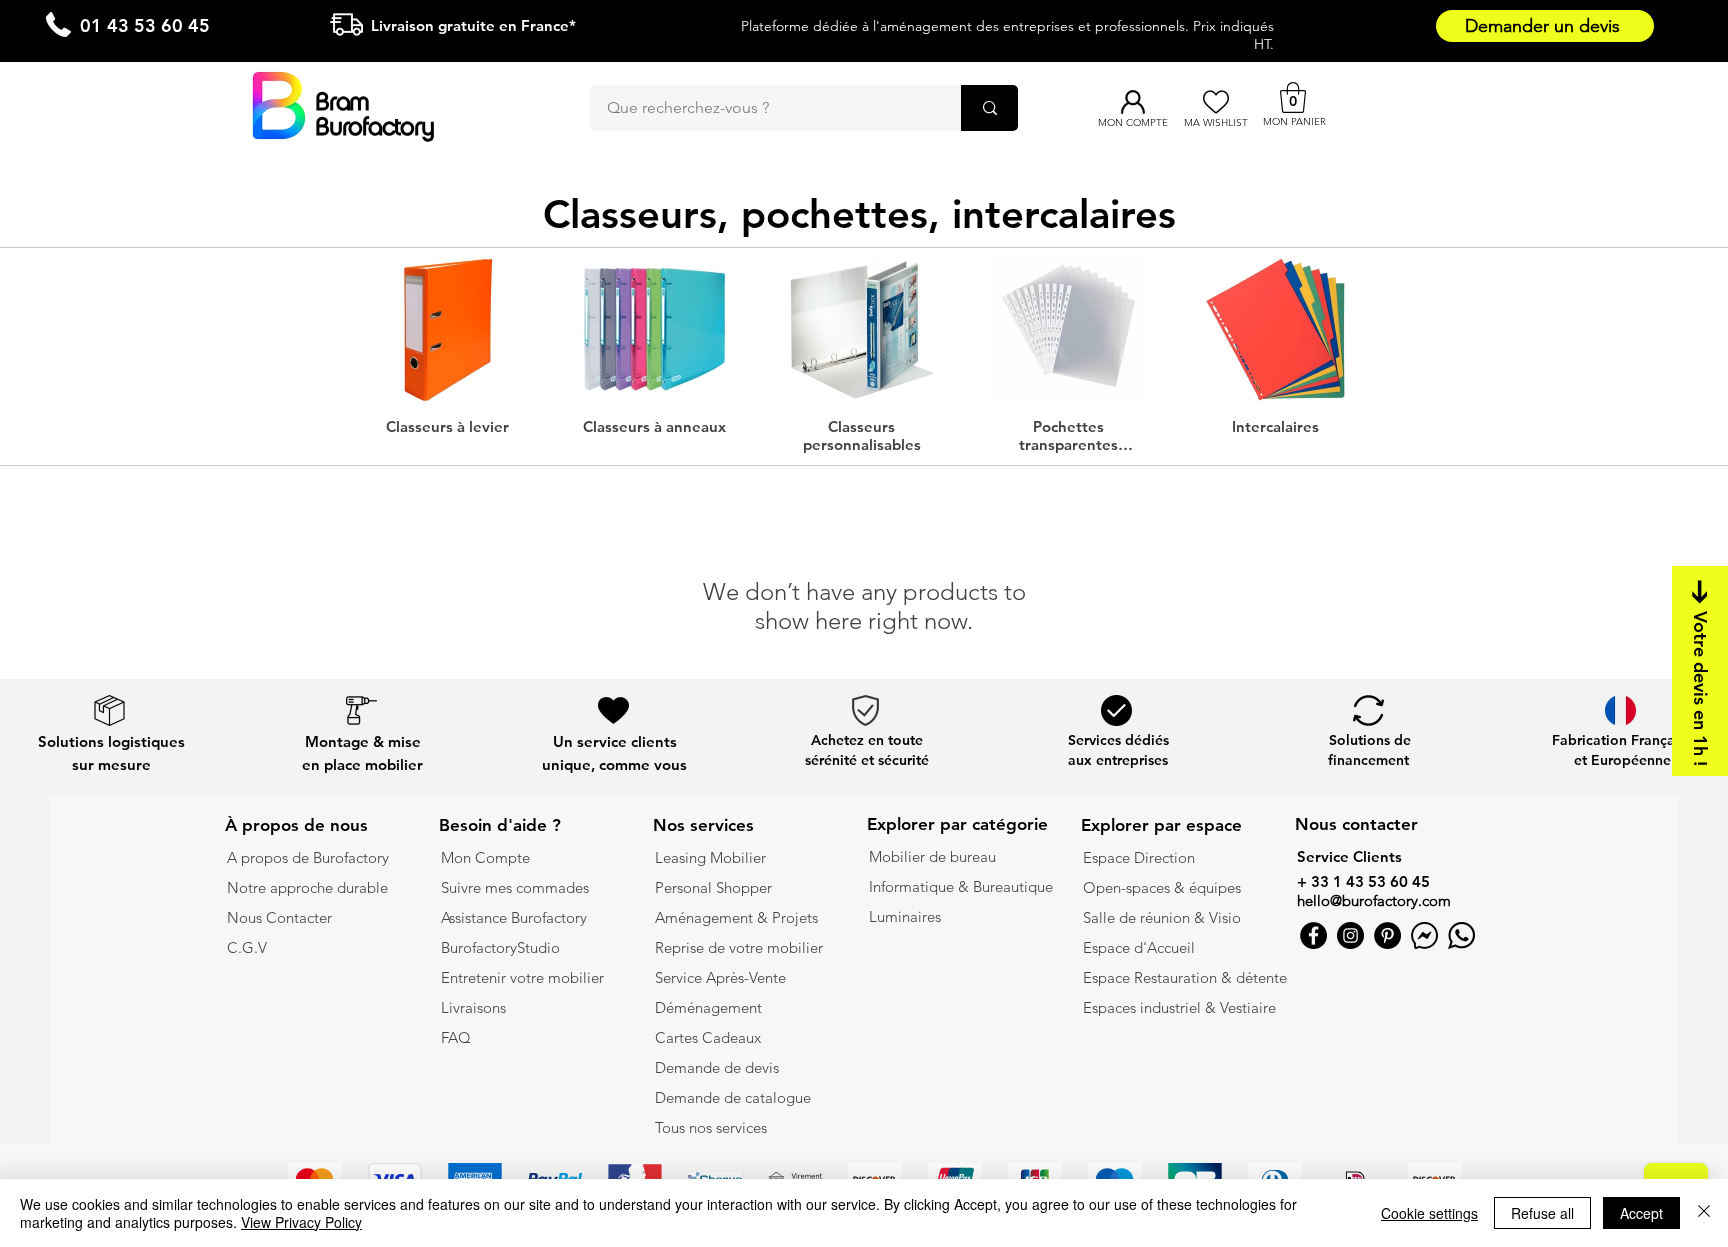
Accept (1641, 1213)
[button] (1293, 97)
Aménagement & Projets (738, 917)
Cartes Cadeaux (708, 1037)
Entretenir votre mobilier (522, 977)
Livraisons (473, 1007)
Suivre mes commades (515, 887)
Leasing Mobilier (710, 857)
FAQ (456, 1037)
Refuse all (1542, 1213)
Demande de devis (717, 1067)
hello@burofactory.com (1374, 900)
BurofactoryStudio (500, 947)
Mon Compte (485, 857)
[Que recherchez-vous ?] (989, 108)
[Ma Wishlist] (1215, 102)
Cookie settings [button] (1429, 1213)
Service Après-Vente (720, 977)
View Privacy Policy (301, 1222)
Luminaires (905, 916)
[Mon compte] (1132, 102)
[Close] (1704, 1213)
